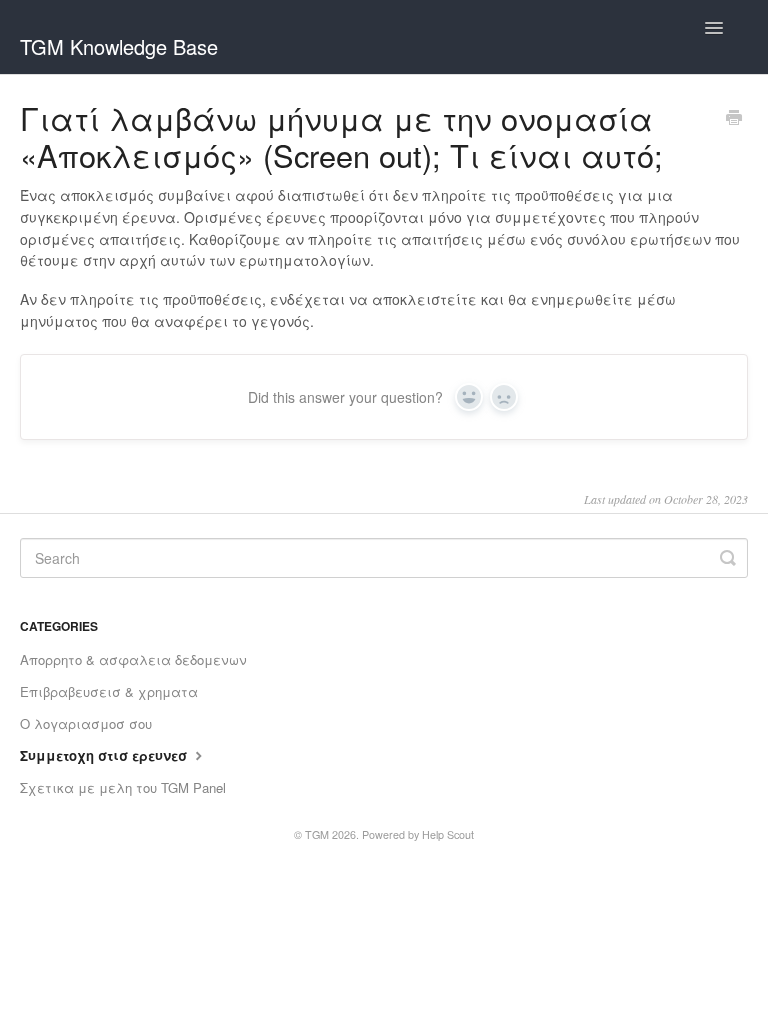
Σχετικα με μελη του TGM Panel (123, 787)
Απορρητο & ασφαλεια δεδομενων (133, 659)
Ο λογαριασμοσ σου (86, 723)
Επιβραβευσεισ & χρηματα (109, 691)
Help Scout (448, 834)
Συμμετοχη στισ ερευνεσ (105, 755)
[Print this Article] (734, 119)
